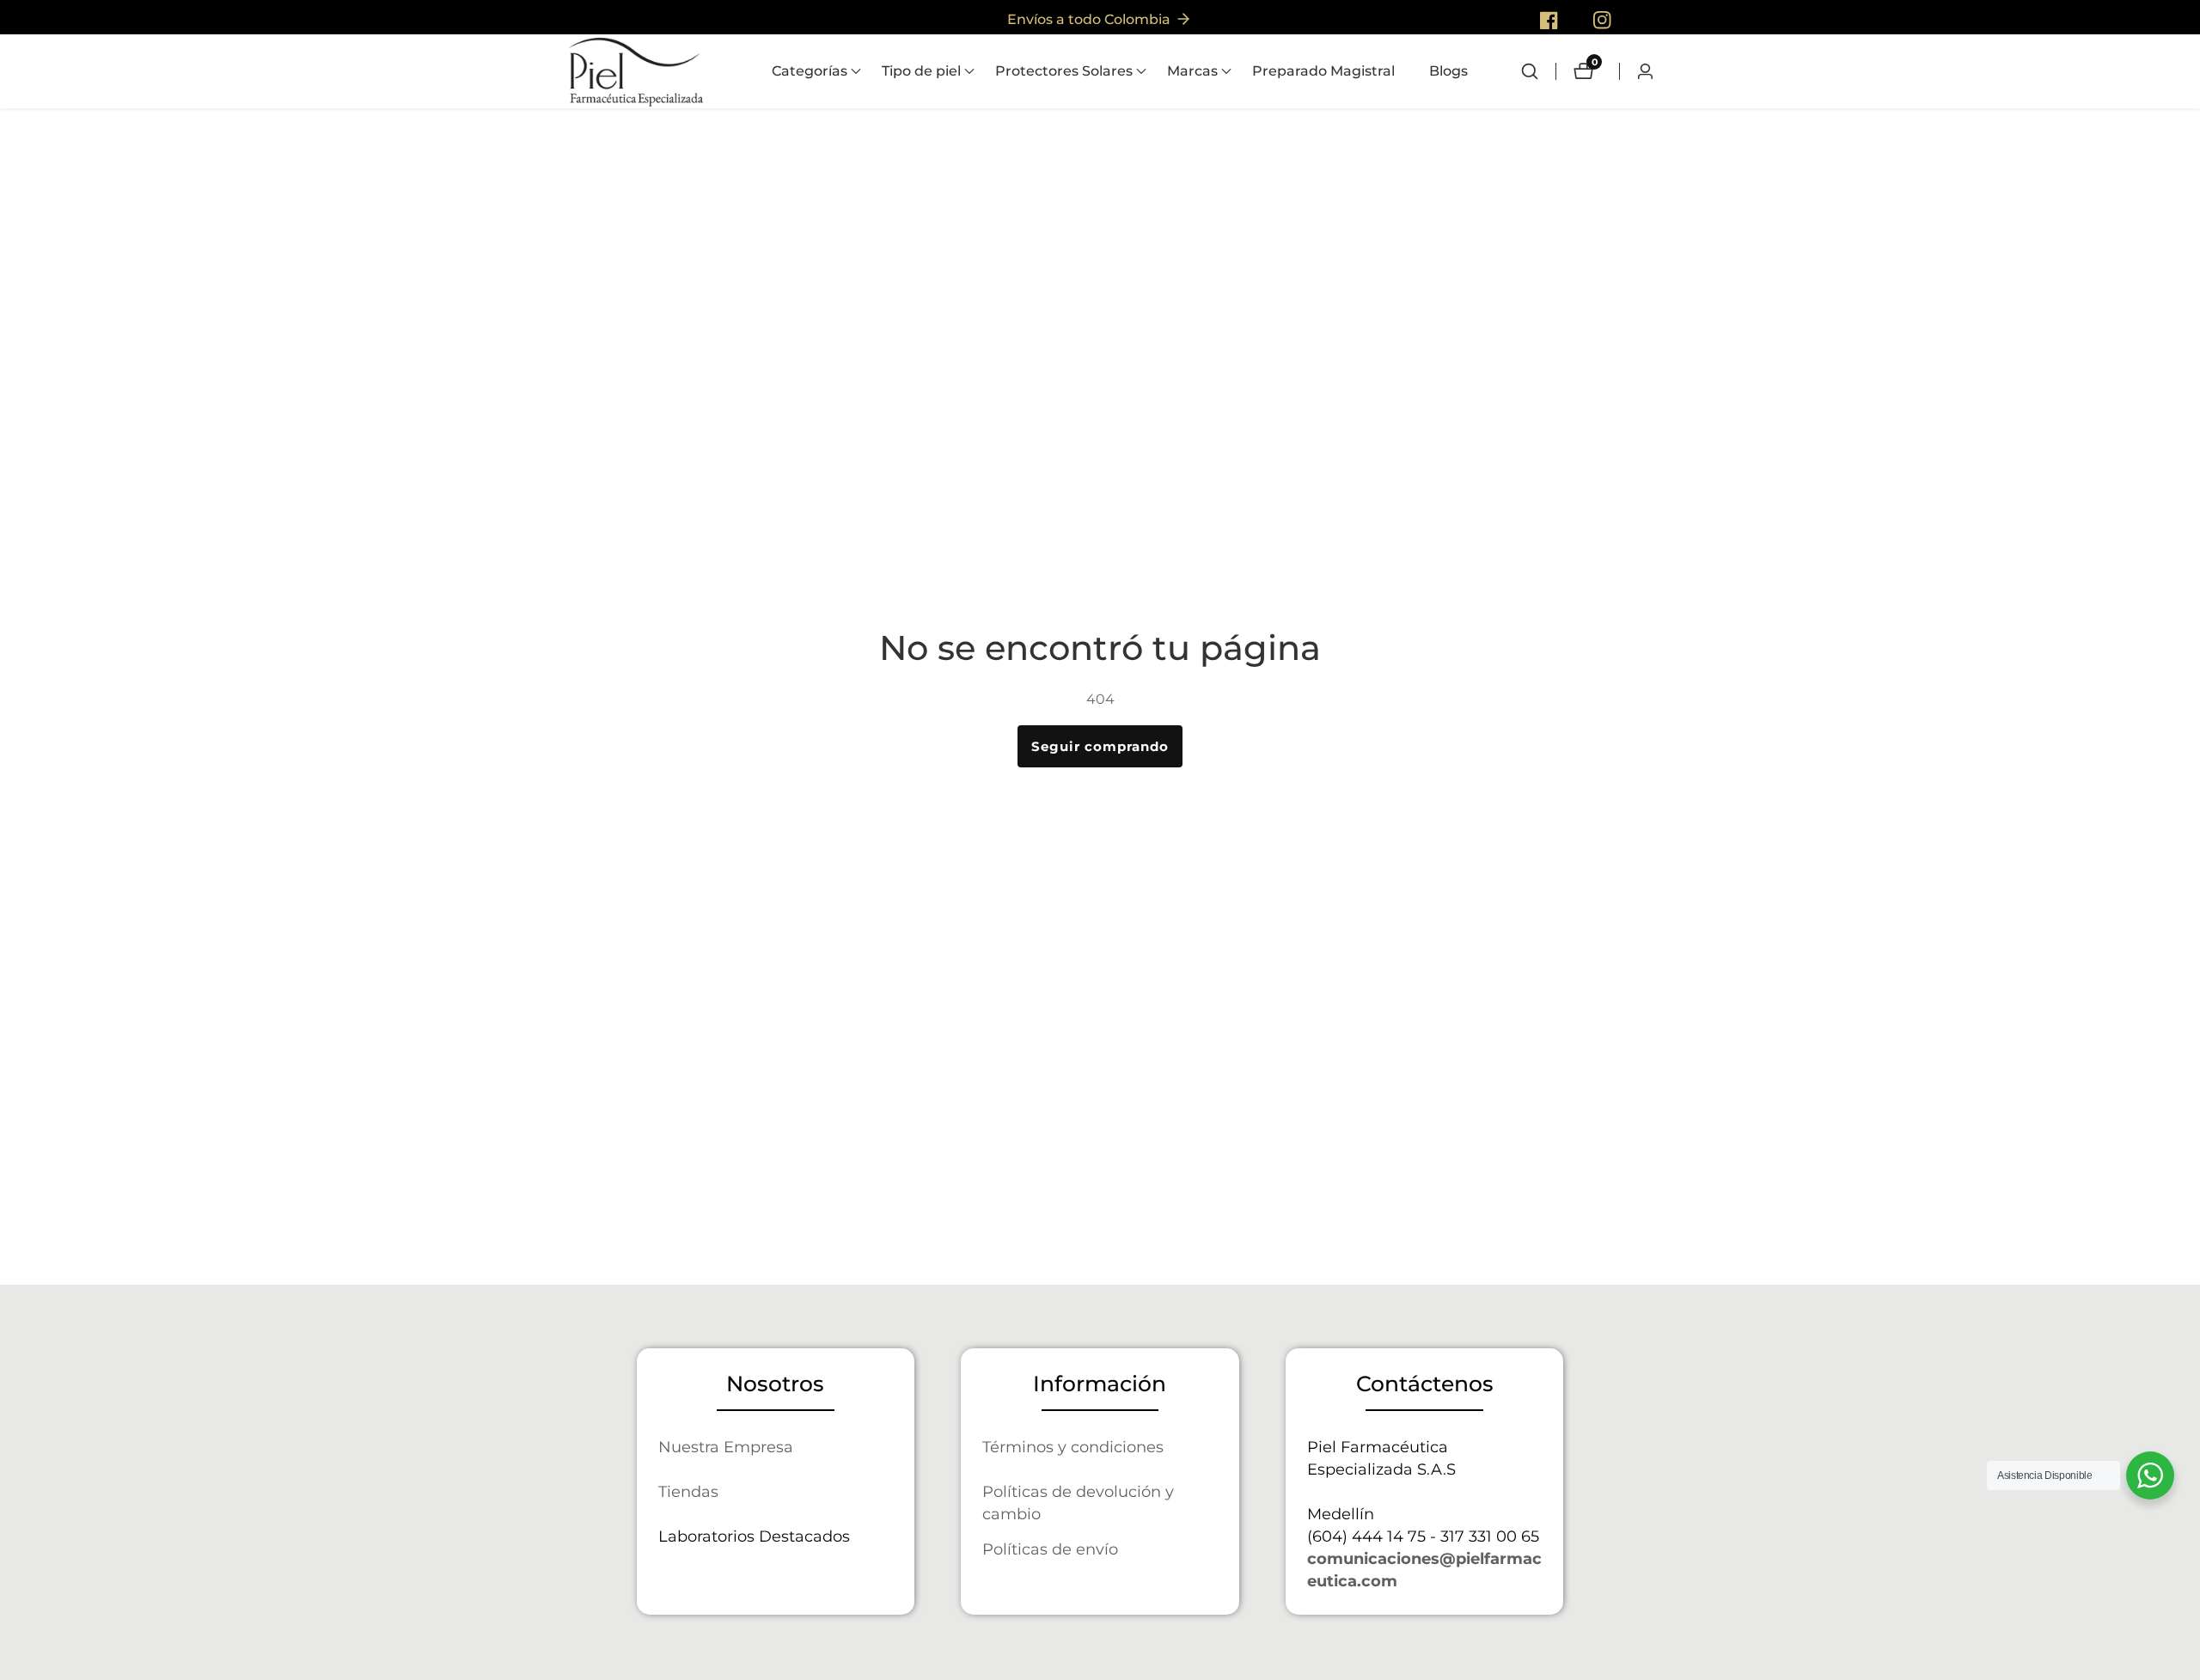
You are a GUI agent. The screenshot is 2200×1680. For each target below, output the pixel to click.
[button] (810, 71)
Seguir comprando (1100, 746)
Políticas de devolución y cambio (1078, 1503)
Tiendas (688, 1491)
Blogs (1448, 71)
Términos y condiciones (1073, 1447)
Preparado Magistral (1323, 71)
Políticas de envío (1050, 1549)
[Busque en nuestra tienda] (1538, 71)
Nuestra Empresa (726, 1447)
